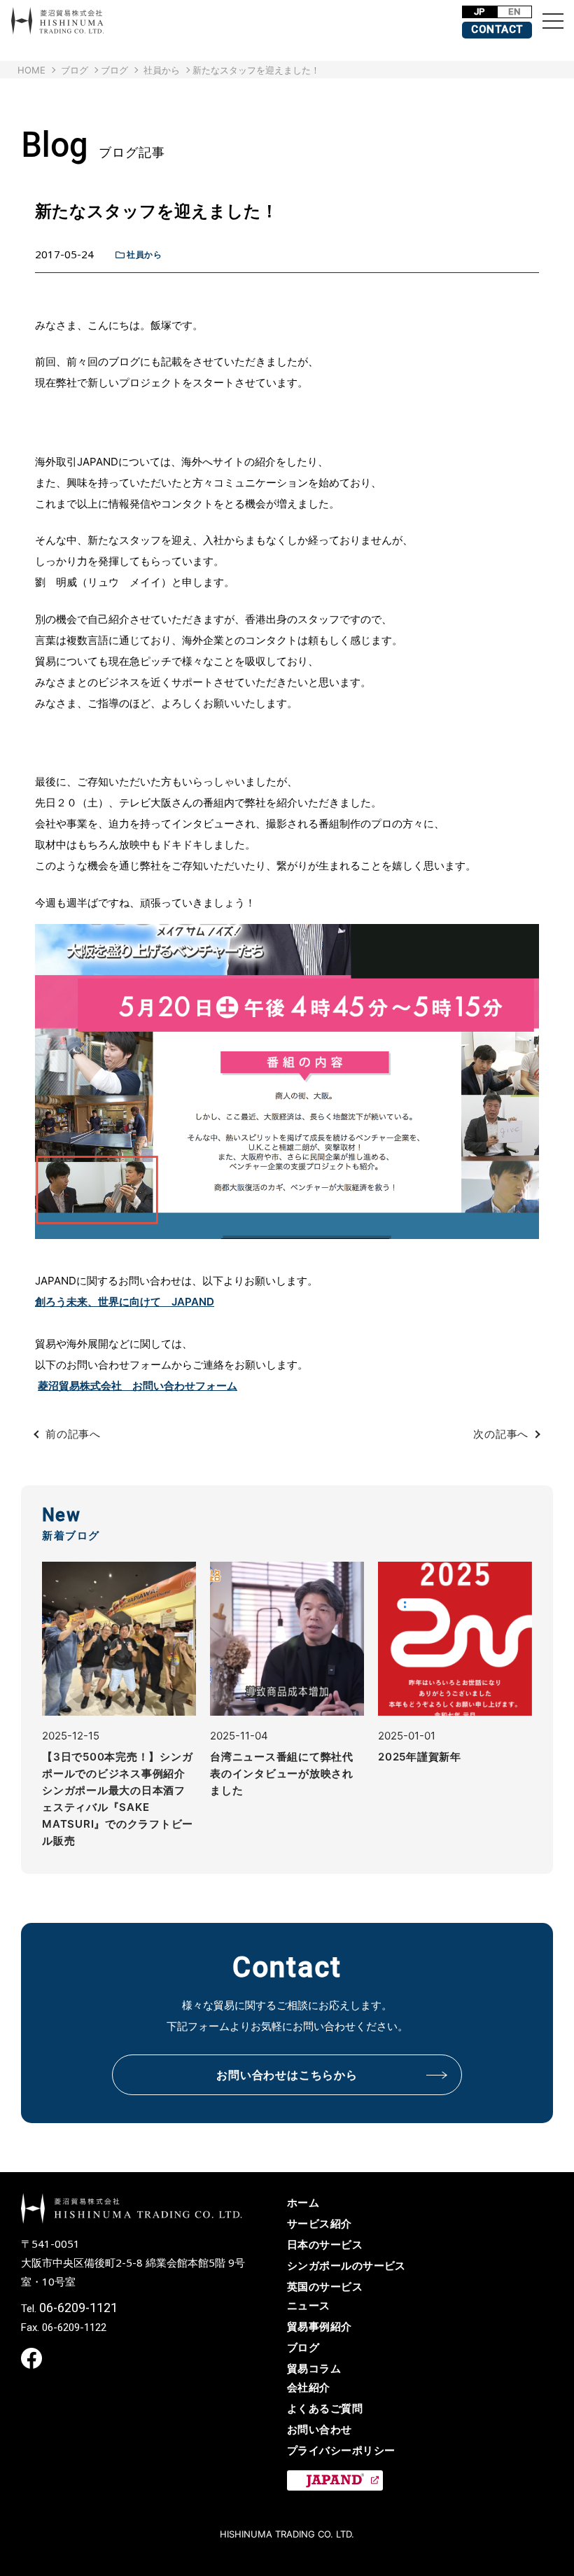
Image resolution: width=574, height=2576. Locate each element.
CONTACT (497, 29)
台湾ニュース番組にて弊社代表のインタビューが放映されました (282, 1773)
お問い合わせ (320, 2429)
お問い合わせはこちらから (287, 2075)
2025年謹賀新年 (420, 1757)
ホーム (303, 2203)
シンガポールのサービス (346, 2266)
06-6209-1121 (78, 2308)
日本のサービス (325, 2245)
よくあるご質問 (325, 2408)
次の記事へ (501, 1434)
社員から (144, 254)
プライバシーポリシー (341, 2450)
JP (480, 12)
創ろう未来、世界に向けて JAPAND (125, 1302)
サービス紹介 (320, 2224)
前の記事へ (73, 1434)
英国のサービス (325, 2287)
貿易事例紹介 (320, 2326)
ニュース (309, 2305)
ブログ (114, 70)
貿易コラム (314, 2368)
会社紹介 (309, 2387)
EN (514, 12)
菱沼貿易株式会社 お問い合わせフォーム (138, 1386)
